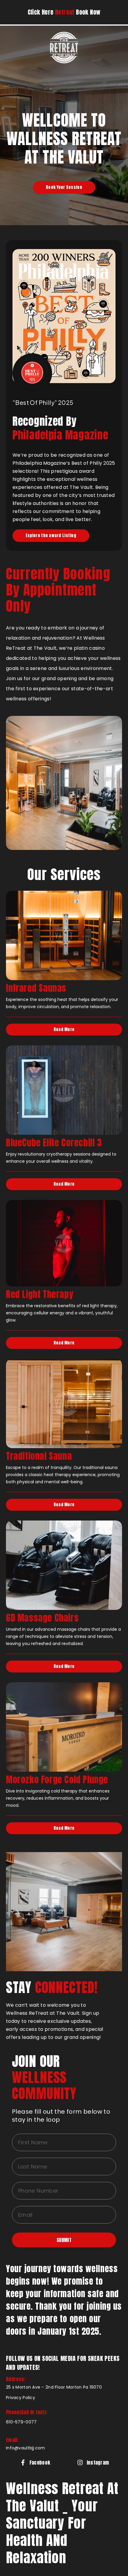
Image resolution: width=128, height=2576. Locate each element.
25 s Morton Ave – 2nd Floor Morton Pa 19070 (54, 2387)
